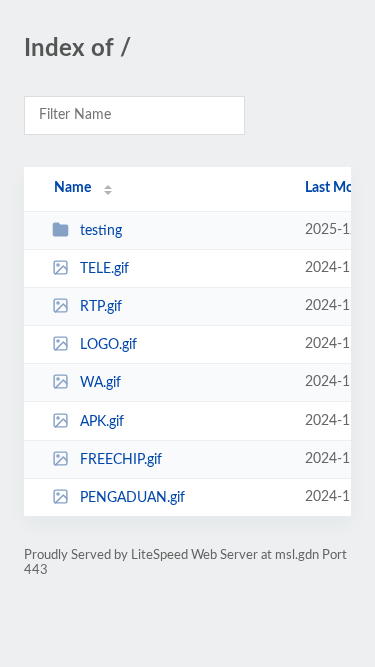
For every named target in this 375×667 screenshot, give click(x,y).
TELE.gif (104, 269)
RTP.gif (101, 307)
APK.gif (102, 422)
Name (72, 188)
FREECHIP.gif (121, 460)
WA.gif (100, 383)
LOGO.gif (108, 345)
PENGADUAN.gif (132, 498)
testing (101, 231)
